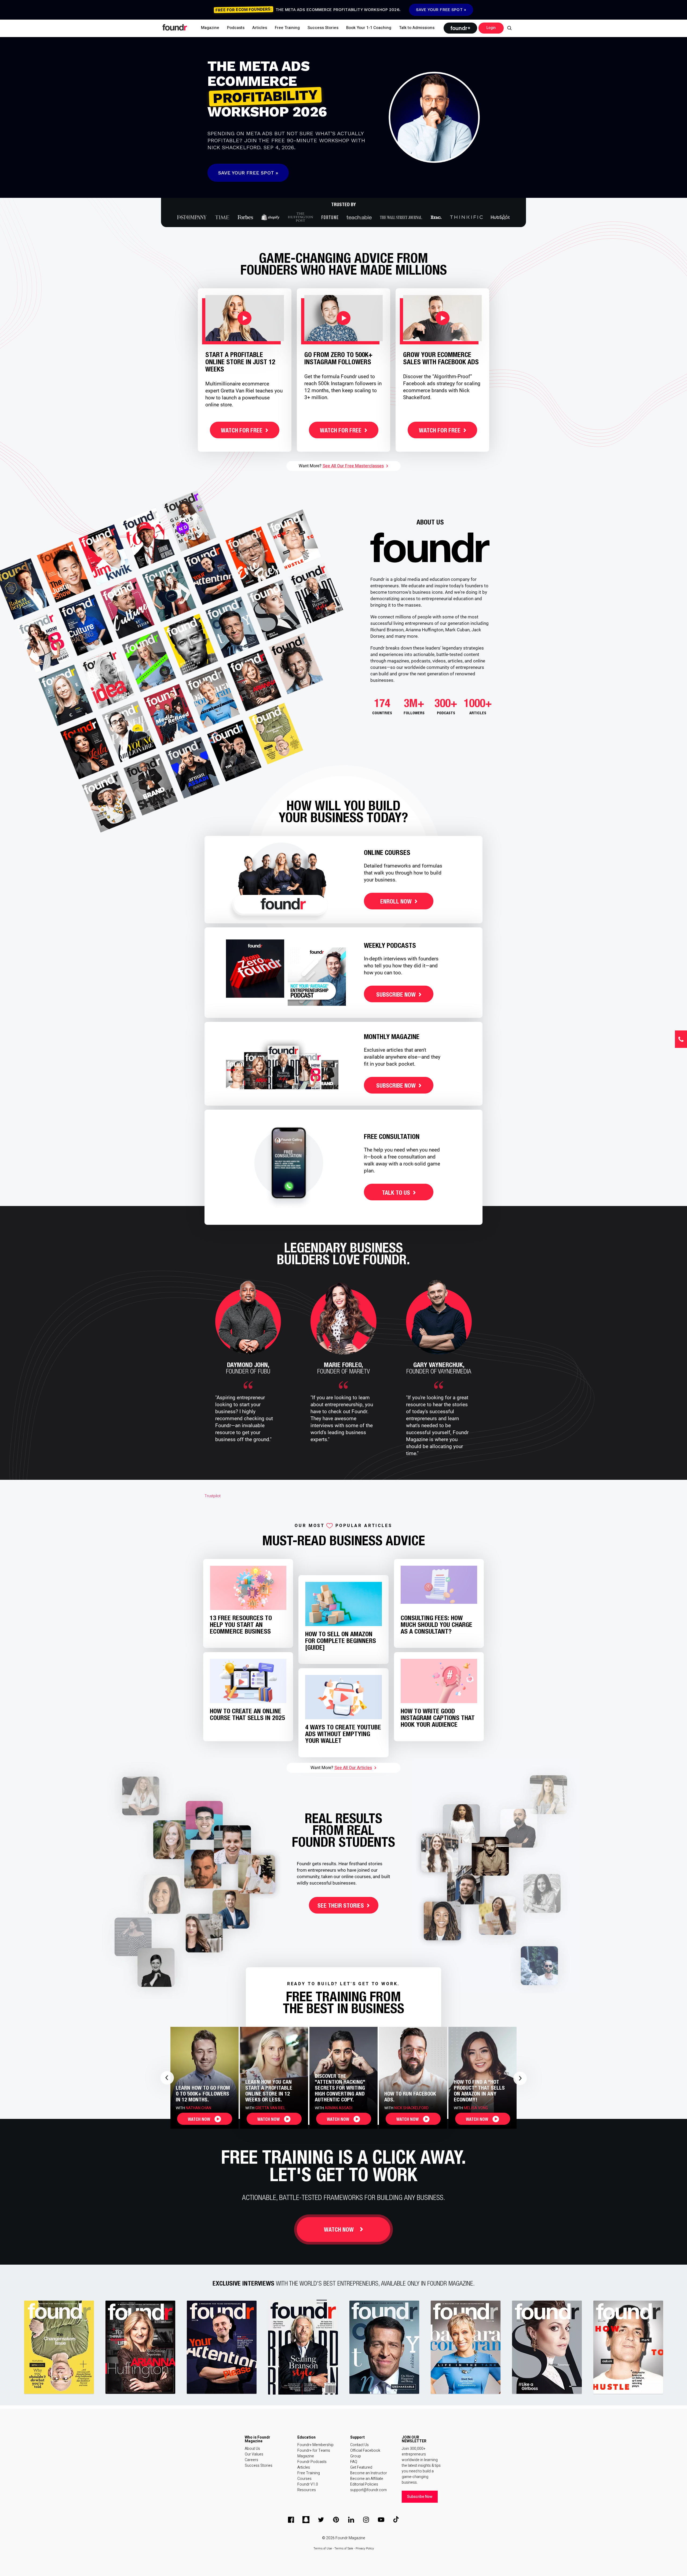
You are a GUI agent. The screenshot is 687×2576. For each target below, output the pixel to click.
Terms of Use (323, 2548)
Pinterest (336, 2520)
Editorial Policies (364, 2484)
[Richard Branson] (303, 2347)
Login (491, 28)
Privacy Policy (365, 2548)
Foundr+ (460, 28)
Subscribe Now (420, 2497)
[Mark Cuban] (628, 2347)
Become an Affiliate (367, 2479)
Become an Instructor (369, 2473)
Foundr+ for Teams (314, 2451)
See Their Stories (341, 1906)
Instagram (366, 2520)
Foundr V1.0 (308, 2484)
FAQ (354, 2462)
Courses (304, 2479)
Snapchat (306, 2520)
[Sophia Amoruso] (547, 2347)
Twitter (321, 2520)
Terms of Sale (344, 2548)
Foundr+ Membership (315, 2445)
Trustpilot (213, 1496)
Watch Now (339, 2230)
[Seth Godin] (59, 2347)
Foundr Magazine (350, 2538)
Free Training (309, 2473)
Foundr (175, 27)
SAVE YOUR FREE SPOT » (441, 10)
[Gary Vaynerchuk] (222, 2347)
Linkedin (351, 2520)
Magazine (306, 2456)
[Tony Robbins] (385, 2347)
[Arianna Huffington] (141, 2347)
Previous (167, 2078)
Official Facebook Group (365, 2453)
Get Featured (361, 2467)
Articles (304, 2467)
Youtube (381, 2520)
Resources (307, 2490)
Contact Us (359, 2445)
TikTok (396, 2520)
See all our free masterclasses (353, 466)
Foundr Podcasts (312, 2462)
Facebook (291, 2520)
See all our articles (353, 1768)
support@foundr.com (368, 2490)
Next (520, 2078)
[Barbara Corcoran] (466, 2347)
